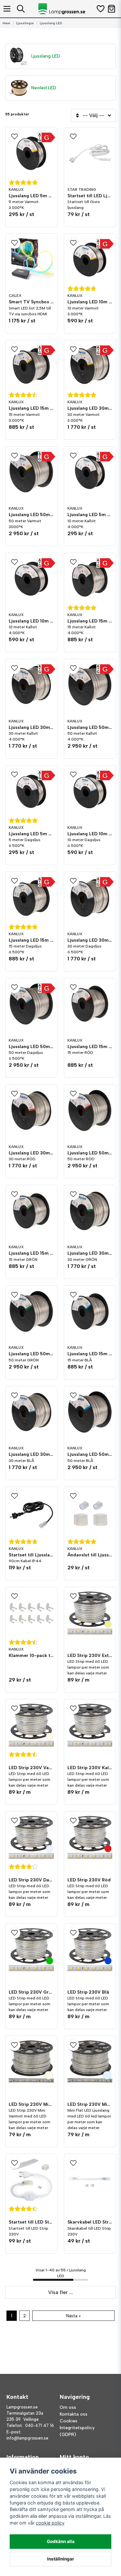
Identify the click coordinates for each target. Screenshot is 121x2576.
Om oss (68, 2407)
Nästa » (73, 2316)
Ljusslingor (25, 23)
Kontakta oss (74, 2414)
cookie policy (50, 2523)
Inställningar (61, 2559)
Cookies (69, 2421)
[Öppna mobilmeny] (7, 9)
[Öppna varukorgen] (111, 9)
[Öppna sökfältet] (21, 9)
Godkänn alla (61, 2541)
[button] (31, 136)
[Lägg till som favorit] (100, 9)
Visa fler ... (60, 2292)
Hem (6, 23)
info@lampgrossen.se (27, 2438)
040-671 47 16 (40, 2425)
